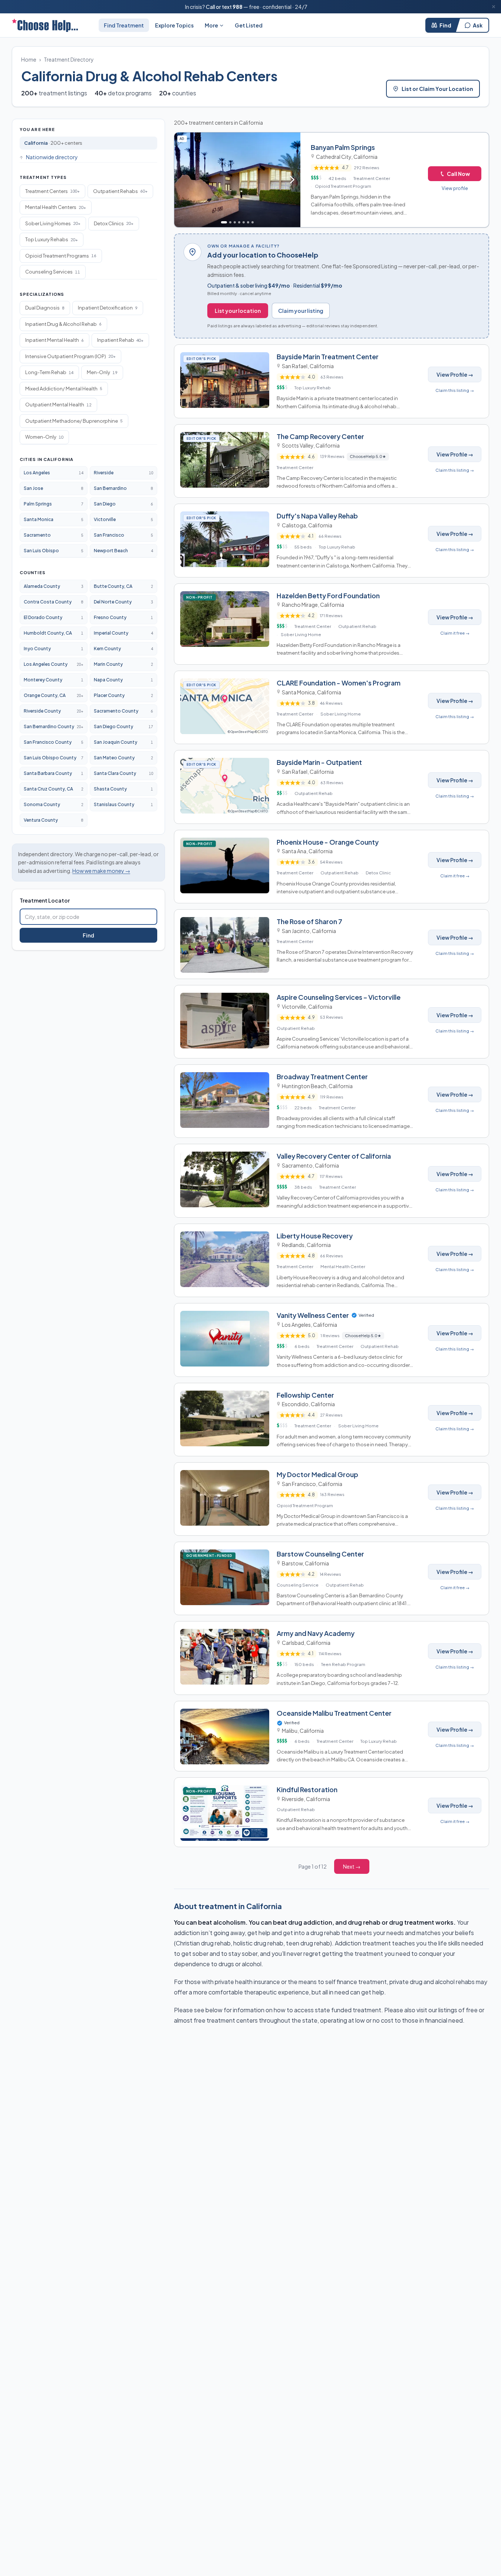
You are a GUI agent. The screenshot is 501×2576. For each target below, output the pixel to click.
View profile (455, 188)
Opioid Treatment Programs (61, 256)
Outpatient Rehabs (120, 191)
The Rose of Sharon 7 (309, 921)
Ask (478, 25)
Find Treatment (124, 25)
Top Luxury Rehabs (52, 239)
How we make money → (101, 871)
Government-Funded (211, 1555)
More (211, 25)
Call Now (458, 174)
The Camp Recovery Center (320, 436)
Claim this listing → (455, 390)
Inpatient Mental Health (55, 340)
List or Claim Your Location (437, 89)
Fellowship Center (305, 1395)
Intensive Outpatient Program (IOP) (70, 356)
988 (238, 7)
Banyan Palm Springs (343, 147)
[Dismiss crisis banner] (494, 7)
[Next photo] (292, 180)
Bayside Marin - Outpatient (319, 762)
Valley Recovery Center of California (334, 1156)
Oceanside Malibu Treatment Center (334, 1713)
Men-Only (102, 372)
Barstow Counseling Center (320, 1554)
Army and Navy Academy (316, 1633)
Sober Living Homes (53, 223)
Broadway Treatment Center (322, 1076)
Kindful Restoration (307, 1789)
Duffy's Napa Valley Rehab (317, 516)
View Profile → (455, 374)
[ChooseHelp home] (45, 25)
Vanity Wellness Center (313, 1315)
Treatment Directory (69, 59)
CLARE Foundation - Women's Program (339, 683)
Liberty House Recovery (315, 1236)
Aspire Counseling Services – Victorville (339, 997)
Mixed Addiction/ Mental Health (64, 389)
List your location (238, 311)
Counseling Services (53, 272)
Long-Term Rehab (49, 372)
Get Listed (249, 25)
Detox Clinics (114, 223)
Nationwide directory (52, 157)
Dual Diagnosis (45, 308)
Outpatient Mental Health (58, 405)
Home (29, 59)
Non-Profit (201, 597)
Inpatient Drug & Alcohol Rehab (63, 324)
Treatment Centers (52, 191)
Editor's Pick (203, 359)
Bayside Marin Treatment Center (328, 356)
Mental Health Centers (56, 207)
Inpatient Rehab (120, 340)
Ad (183, 138)
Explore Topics (174, 25)
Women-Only (44, 437)
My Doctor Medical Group (317, 1474)
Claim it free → (455, 633)
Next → (352, 1866)
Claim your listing (301, 311)
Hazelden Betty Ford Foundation (328, 595)
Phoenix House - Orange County (328, 842)
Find (445, 25)
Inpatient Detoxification (108, 308)
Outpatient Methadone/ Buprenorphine (74, 421)
